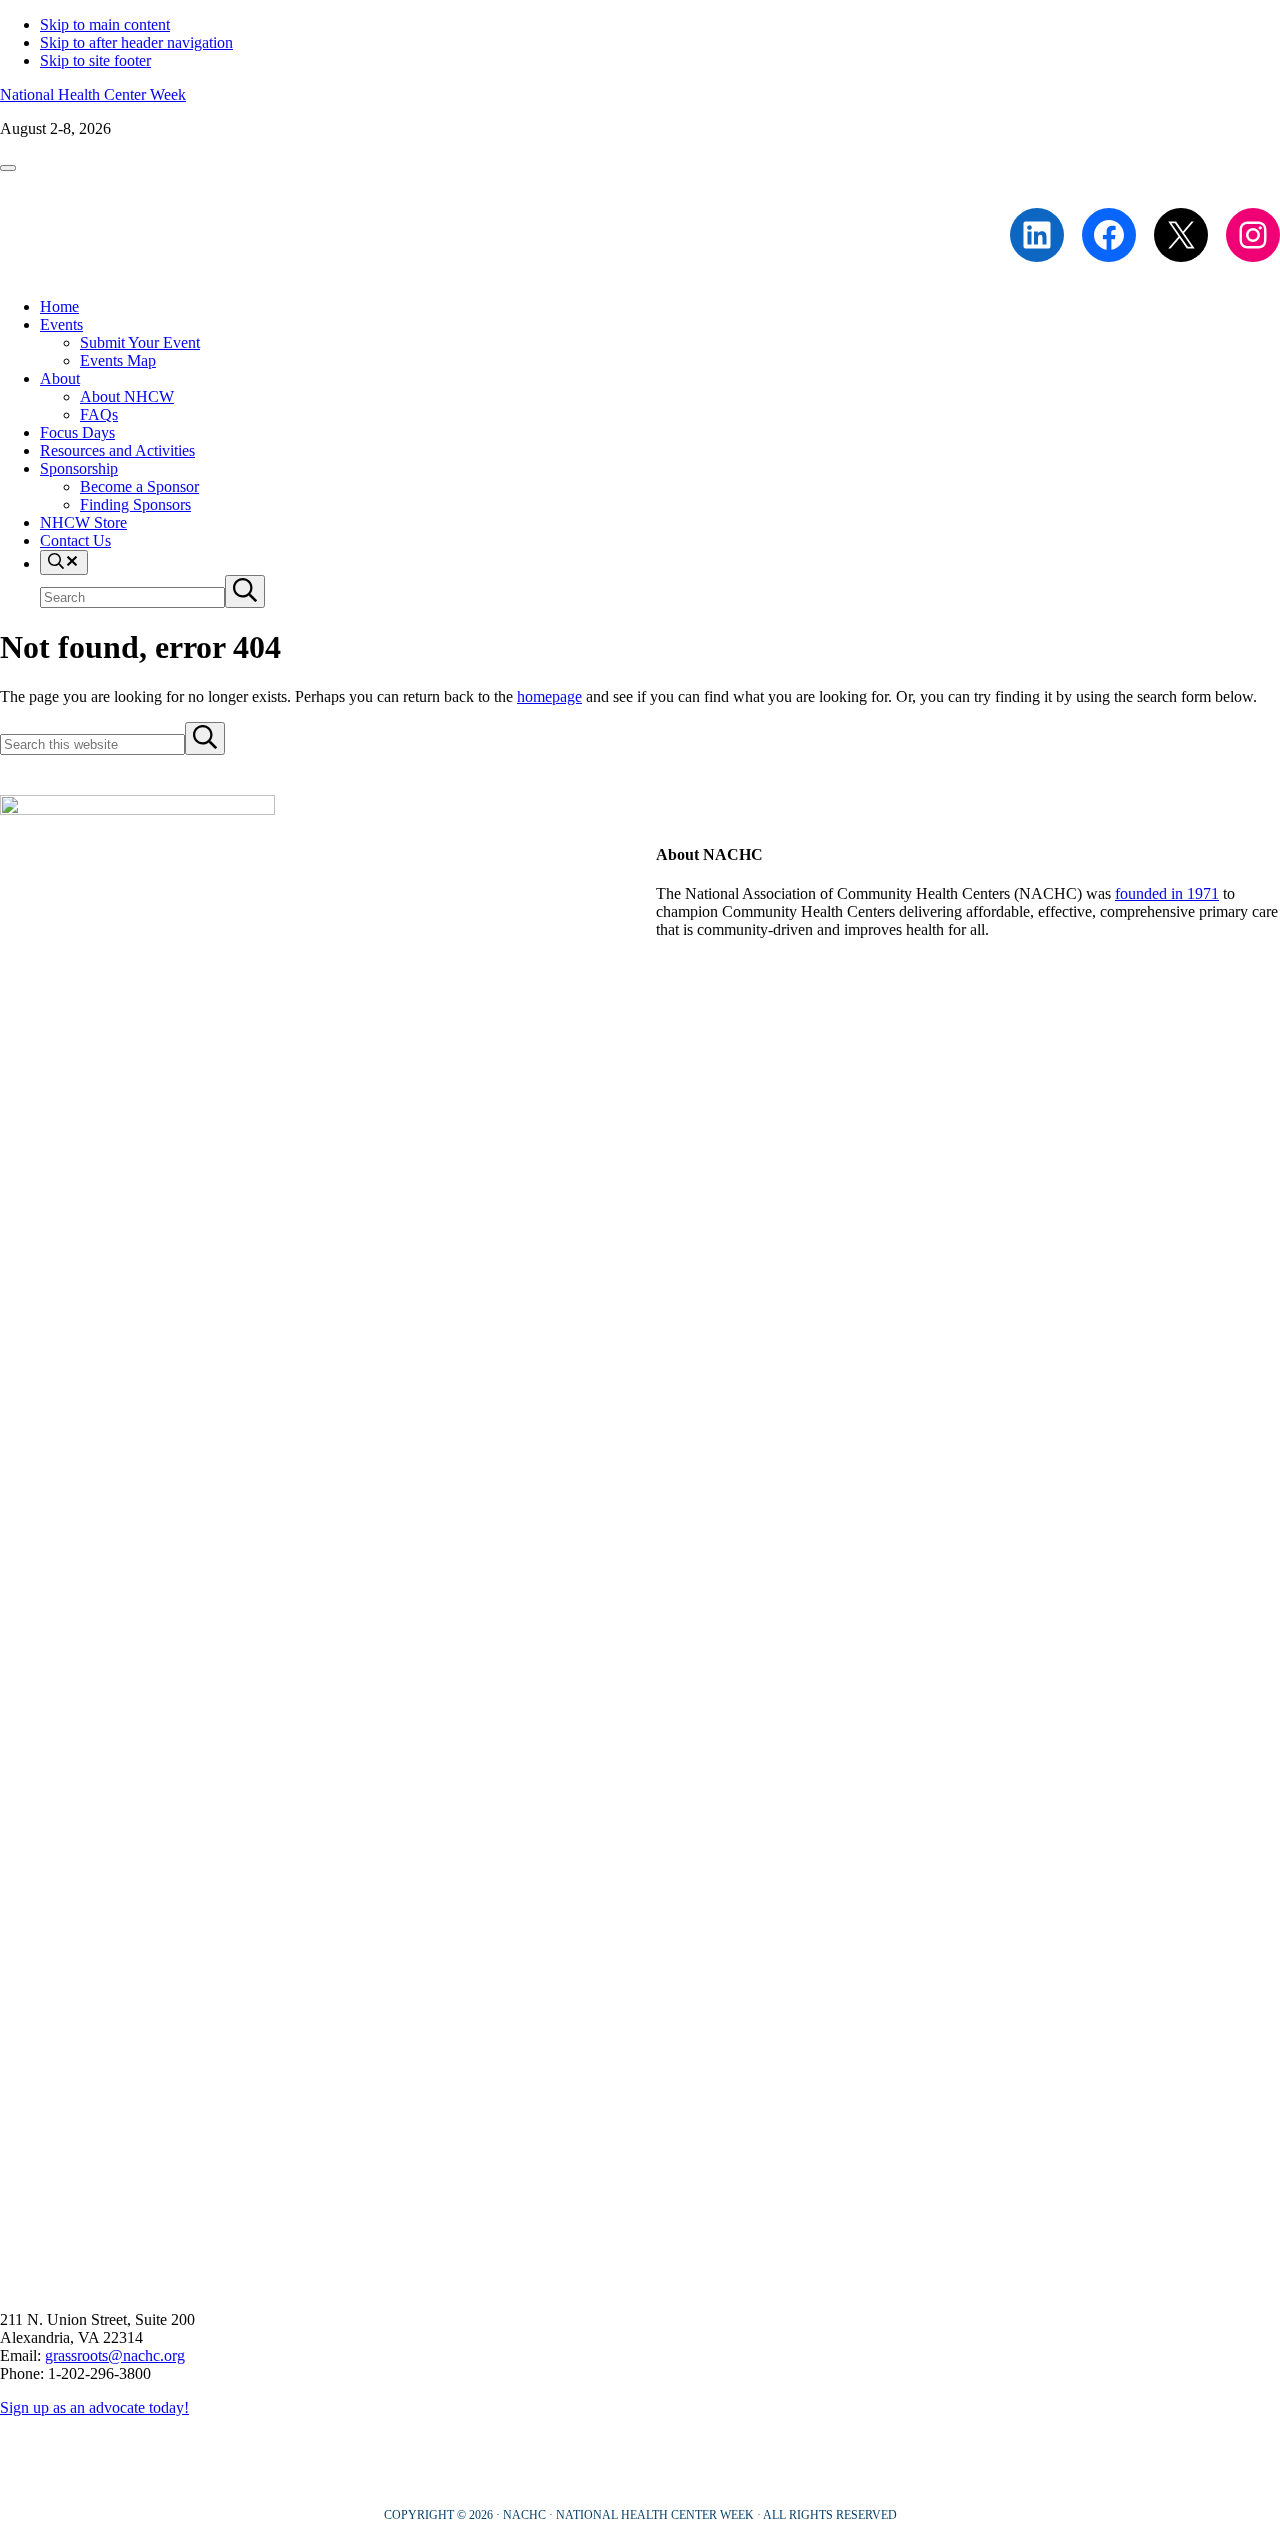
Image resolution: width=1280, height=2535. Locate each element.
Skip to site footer (95, 60)
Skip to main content (105, 24)
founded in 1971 (1167, 893)
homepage (549, 696)
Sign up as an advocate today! (94, 2407)
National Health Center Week (93, 94)
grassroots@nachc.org (115, 2355)
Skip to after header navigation (136, 42)
